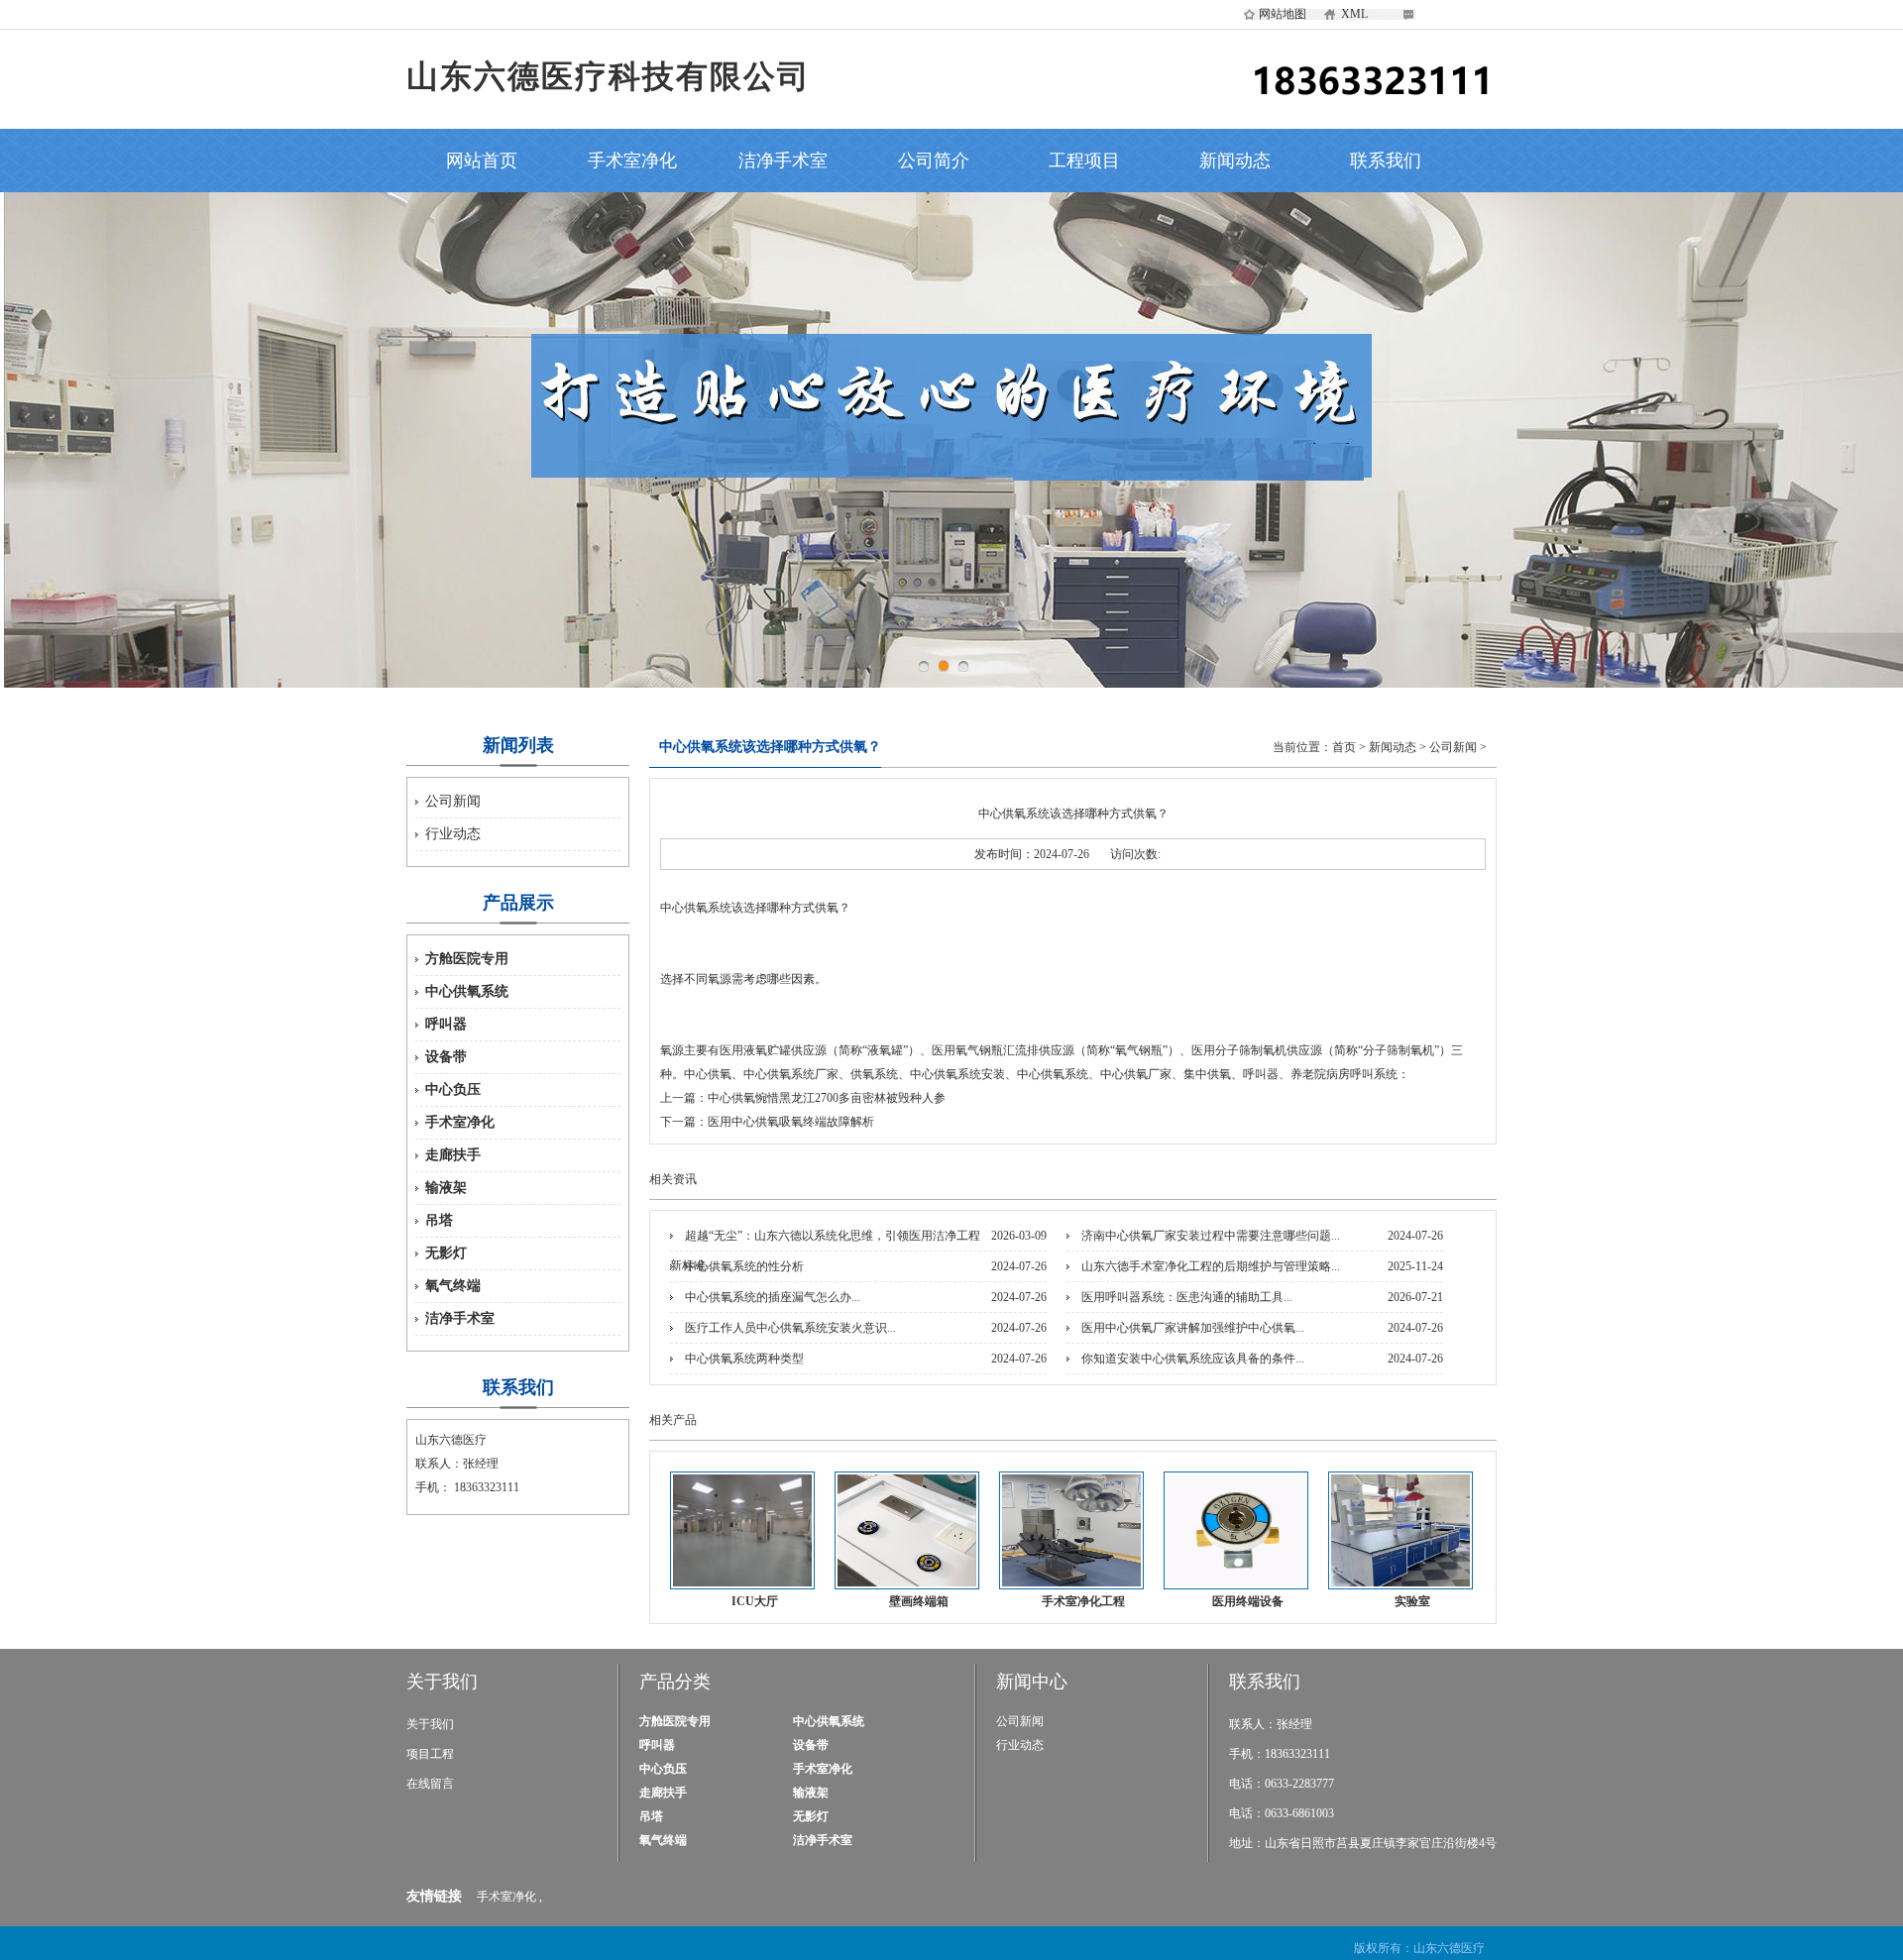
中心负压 (453, 1089)
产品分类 (675, 1682)
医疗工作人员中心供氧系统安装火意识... (790, 1328)
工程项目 (1084, 161)
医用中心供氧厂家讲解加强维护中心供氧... (1193, 1328)
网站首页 (482, 161)
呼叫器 (446, 1024)
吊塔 (439, 1220)
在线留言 (430, 1784)
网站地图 (1283, 14)
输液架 (446, 1188)
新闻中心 (1032, 1682)
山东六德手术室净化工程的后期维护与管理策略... (1211, 1266)
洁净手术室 (783, 161)
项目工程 (430, 1754)
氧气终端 (453, 1286)
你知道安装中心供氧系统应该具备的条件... (1193, 1359)
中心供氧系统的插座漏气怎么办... (773, 1297)
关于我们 (442, 1682)
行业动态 (453, 834)
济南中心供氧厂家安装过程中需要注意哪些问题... (1211, 1236)
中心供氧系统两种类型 (744, 1359)
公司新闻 (453, 801)
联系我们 (1386, 161)
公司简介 (934, 161)
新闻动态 (1235, 161)
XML (1354, 14)
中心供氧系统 (467, 991)
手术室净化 (632, 161)
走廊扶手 (453, 1155)
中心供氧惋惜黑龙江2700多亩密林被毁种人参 (827, 1098)
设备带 (446, 1057)
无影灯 (446, 1253)
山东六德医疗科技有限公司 (609, 76)
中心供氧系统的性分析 (744, 1266)
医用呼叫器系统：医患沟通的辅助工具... (1187, 1297)
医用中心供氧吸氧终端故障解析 (791, 1122)
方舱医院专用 (467, 959)
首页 (1344, 747)
